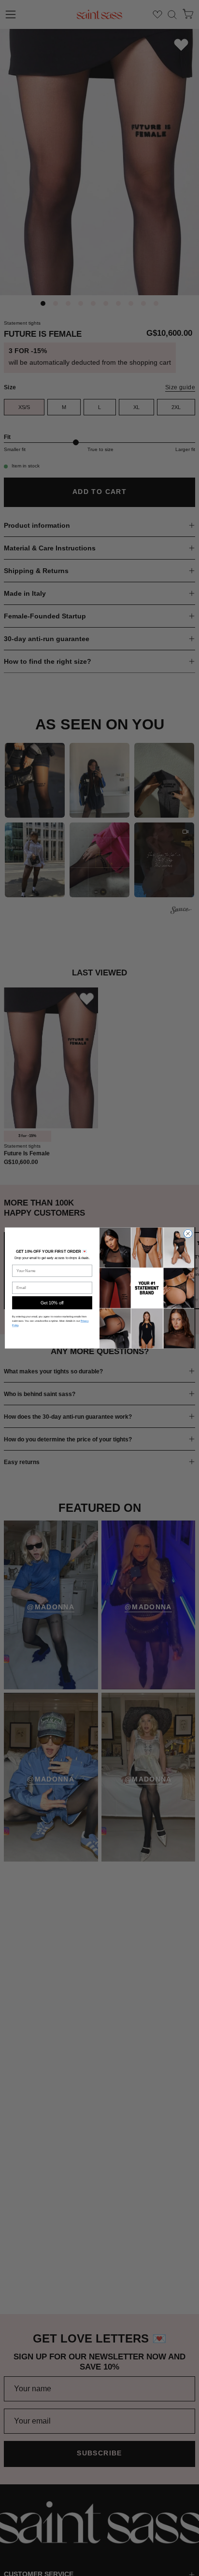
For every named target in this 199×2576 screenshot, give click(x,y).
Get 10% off (52, 1302)
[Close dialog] (188, 1233)
